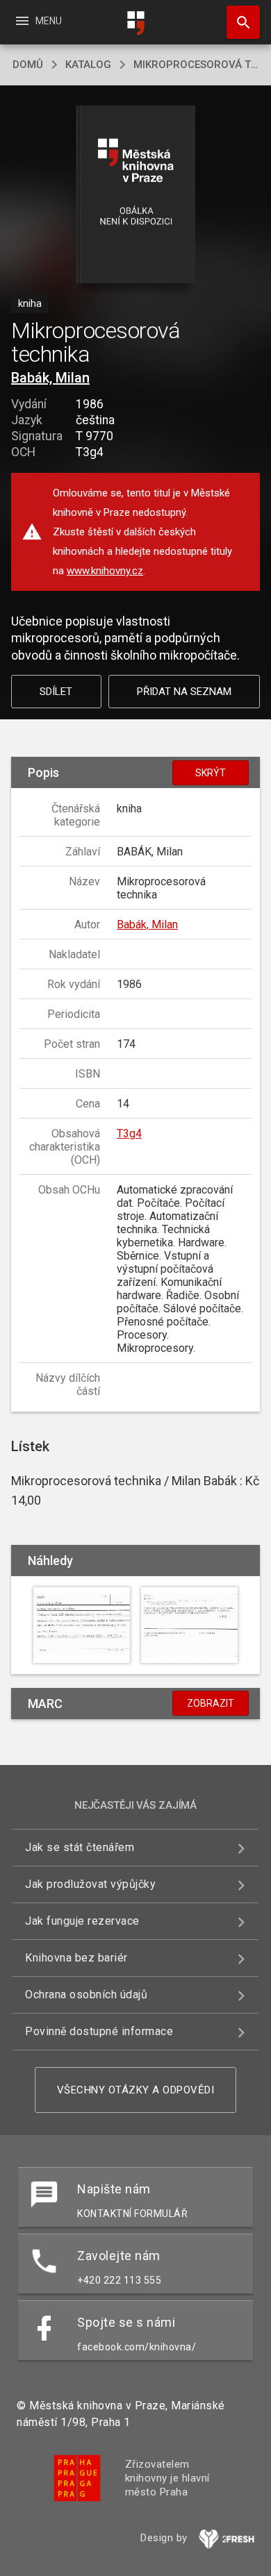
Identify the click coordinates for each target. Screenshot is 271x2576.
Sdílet (56, 692)
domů (28, 65)
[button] (136, 195)
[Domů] (135, 23)
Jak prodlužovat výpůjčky (90, 1884)
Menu (38, 21)
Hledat (238, 22)
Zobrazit (211, 1703)
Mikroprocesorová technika (196, 65)
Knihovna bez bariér (76, 1958)
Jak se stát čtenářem (80, 1847)
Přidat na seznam (184, 692)
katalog (88, 65)
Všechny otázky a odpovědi (136, 2090)
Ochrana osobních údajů (86, 1994)
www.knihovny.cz (105, 571)
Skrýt (211, 773)
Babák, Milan (50, 378)
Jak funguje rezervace (82, 1921)
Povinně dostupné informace (99, 2031)
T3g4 (129, 1134)
